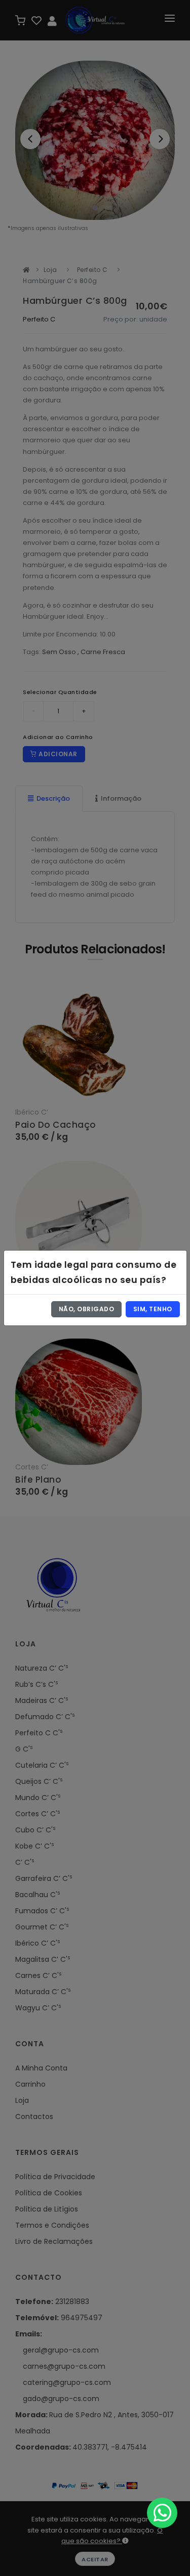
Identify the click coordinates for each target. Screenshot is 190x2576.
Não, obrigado (87, 1309)
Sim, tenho (153, 1309)
